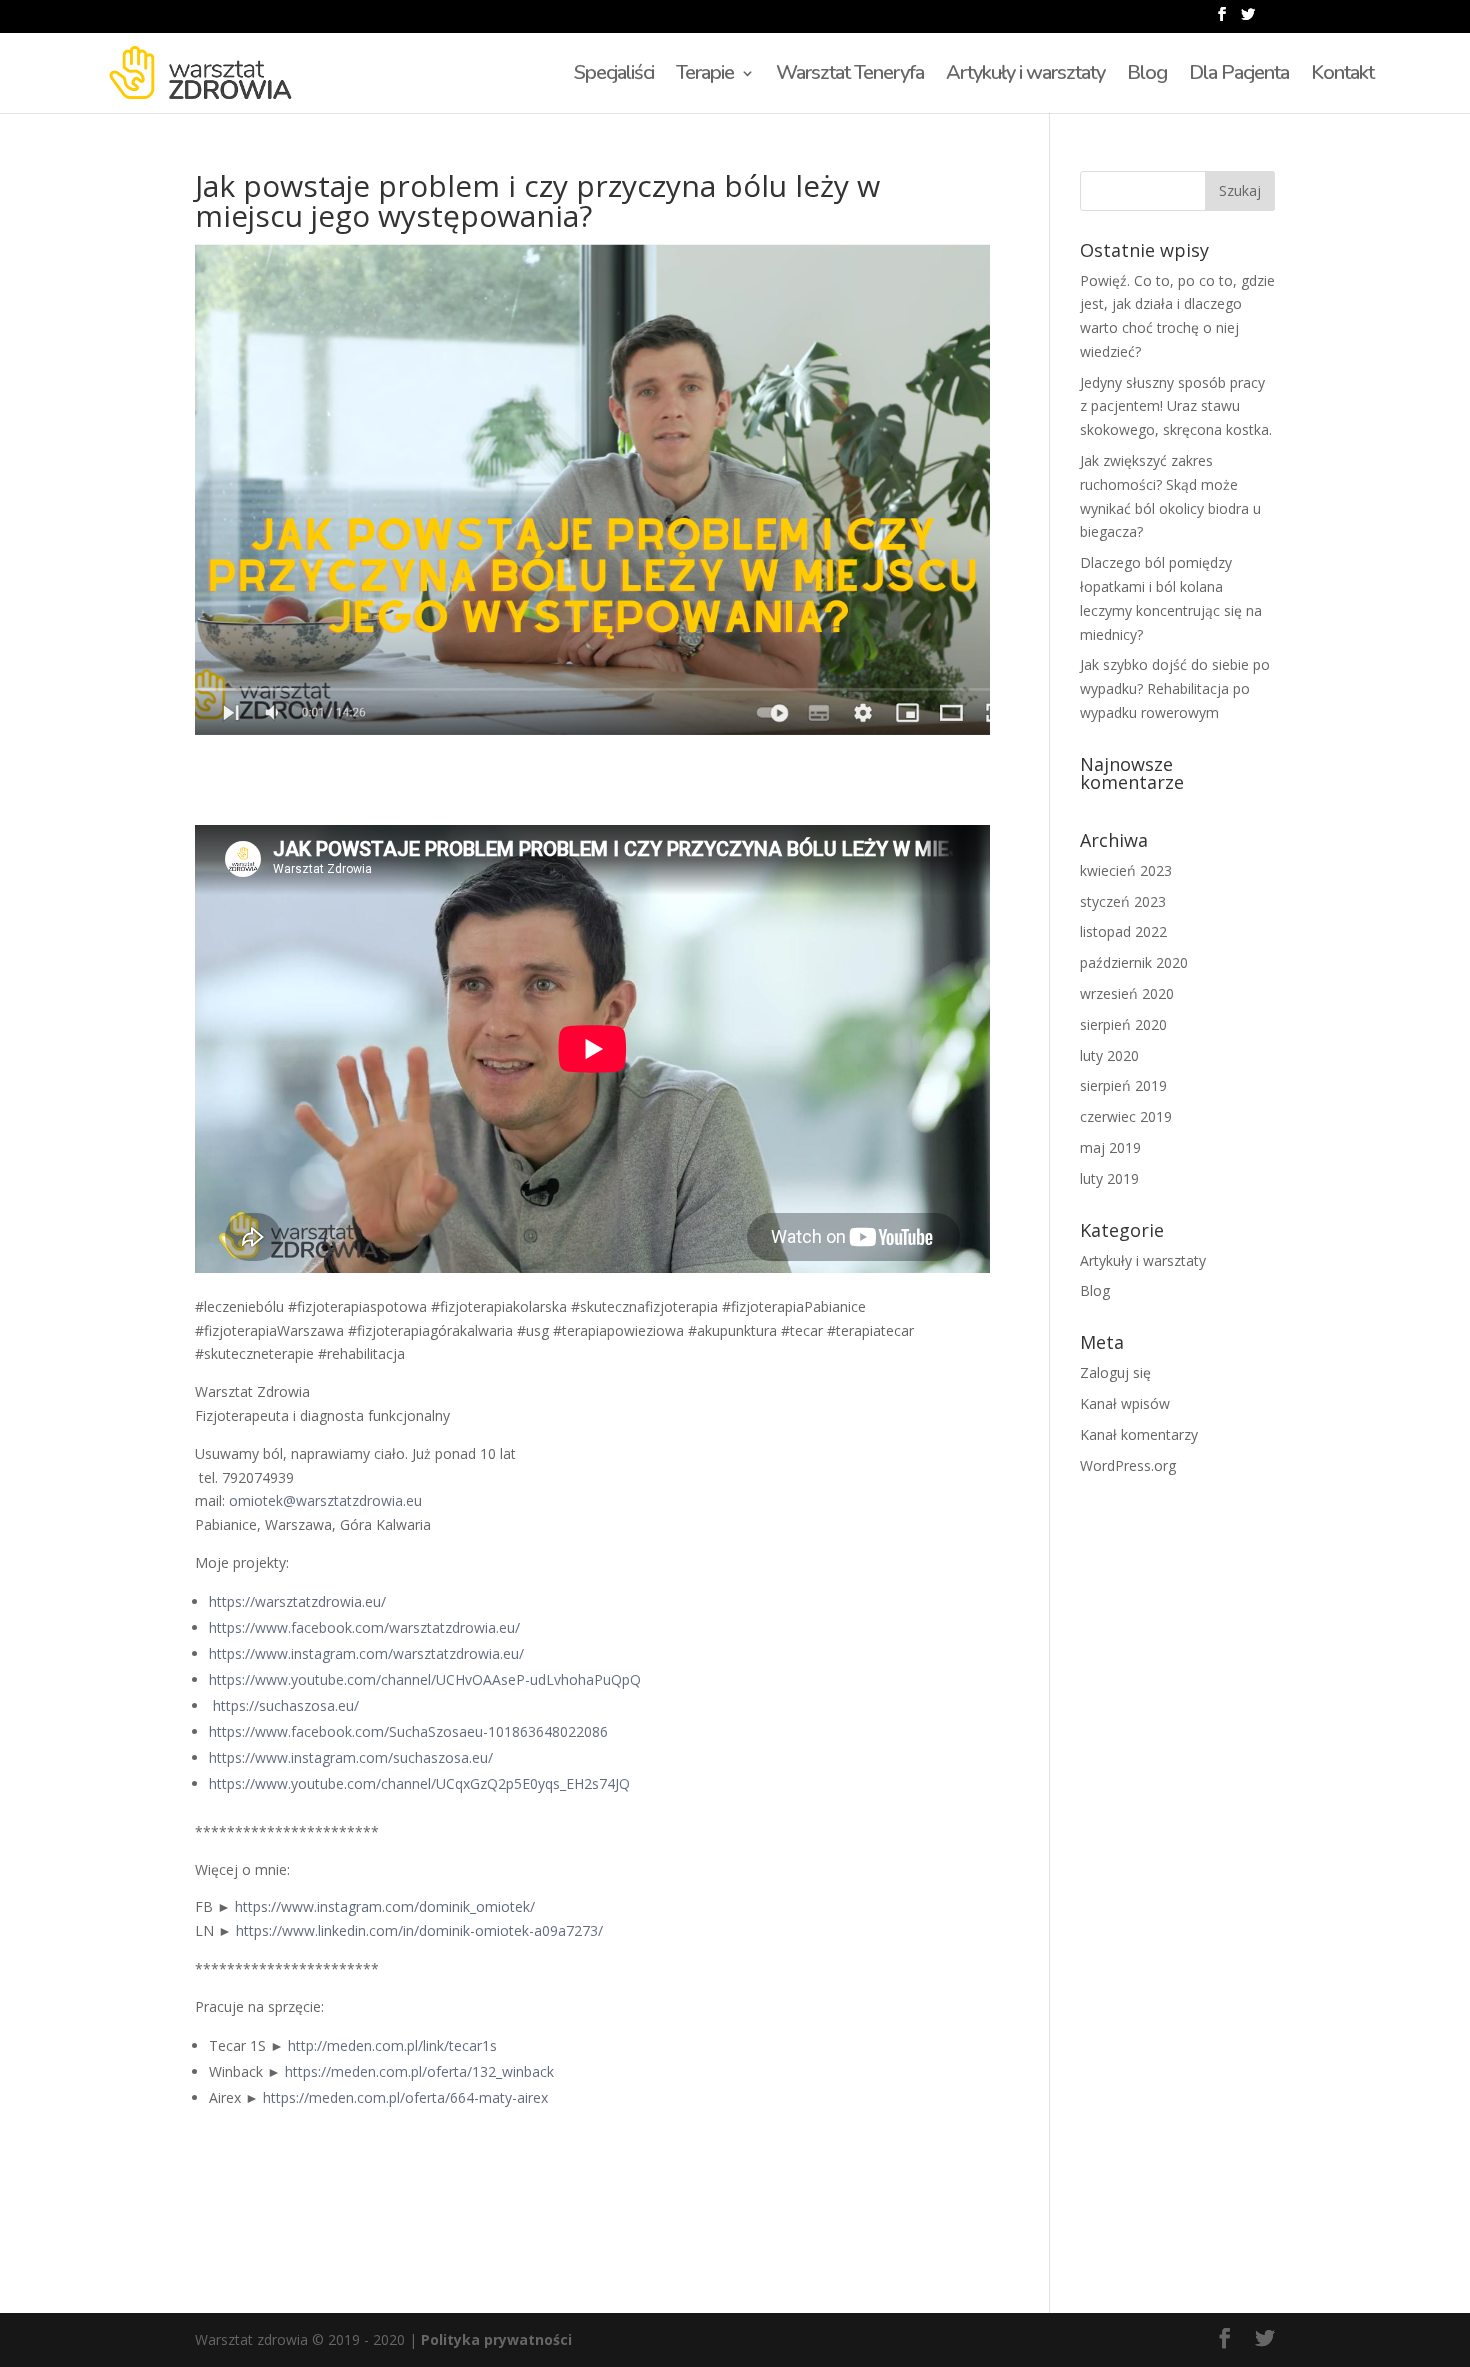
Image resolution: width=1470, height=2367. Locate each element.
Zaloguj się (1115, 1372)
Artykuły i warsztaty (1025, 76)
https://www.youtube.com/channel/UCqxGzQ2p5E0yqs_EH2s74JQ (419, 1783)
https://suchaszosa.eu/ (286, 1705)
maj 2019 (1110, 1147)
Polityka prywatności (496, 2339)
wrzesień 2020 (1127, 993)
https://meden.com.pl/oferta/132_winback (419, 2071)
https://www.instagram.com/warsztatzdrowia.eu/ (366, 1653)
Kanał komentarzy (1139, 1434)
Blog (1147, 76)
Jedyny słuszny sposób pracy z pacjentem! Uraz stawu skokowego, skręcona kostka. (1176, 406)
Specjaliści (614, 76)
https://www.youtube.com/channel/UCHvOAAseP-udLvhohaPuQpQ (425, 1679)
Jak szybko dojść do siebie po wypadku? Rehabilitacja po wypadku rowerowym (1175, 688)
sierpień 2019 (1123, 1085)
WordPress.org (1128, 1465)
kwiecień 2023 (1126, 870)
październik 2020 (1134, 962)
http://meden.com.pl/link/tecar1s (392, 2045)
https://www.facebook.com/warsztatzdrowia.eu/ (364, 1627)
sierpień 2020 (1123, 1024)
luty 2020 (1109, 1055)
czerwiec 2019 (1126, 1116)
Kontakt (1342, 76)
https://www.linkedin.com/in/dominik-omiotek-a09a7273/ (419, 1930)
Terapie (705, 76)
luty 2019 (1109, 1178)
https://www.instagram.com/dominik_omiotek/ (385, 1906)
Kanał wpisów (1125, 1403)
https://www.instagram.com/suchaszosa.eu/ (351, 1757)
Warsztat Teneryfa (850, 76)
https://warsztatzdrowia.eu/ (297, 1601)
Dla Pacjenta (1239, 76)
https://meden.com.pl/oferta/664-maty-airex (405, 2097)
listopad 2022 (1123, 931)
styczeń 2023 (1123, 901)
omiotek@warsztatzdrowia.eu (325, 1500)
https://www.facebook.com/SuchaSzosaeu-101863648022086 (408, 1731)
